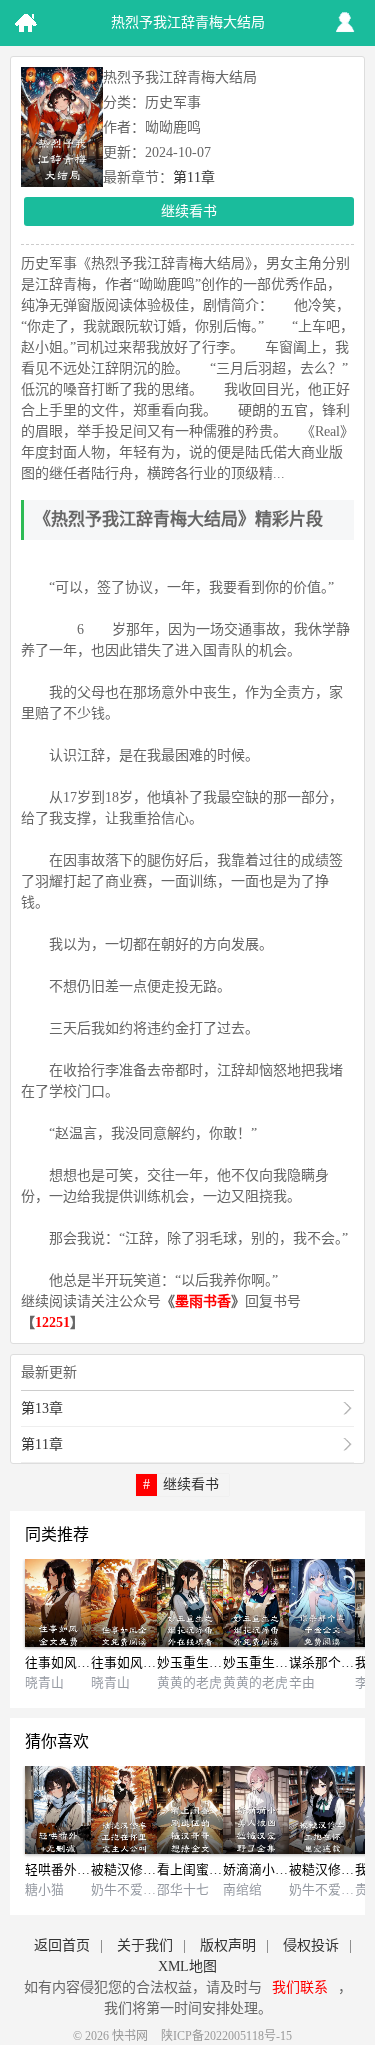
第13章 (42, 1408)
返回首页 (62, 1945)
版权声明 (228, 1945)
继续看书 (189, 211)
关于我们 (145, 1945)
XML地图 (187, 1966)
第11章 (194, 177)
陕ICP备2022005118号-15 (226, 2036)
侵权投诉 (311, 1945)
